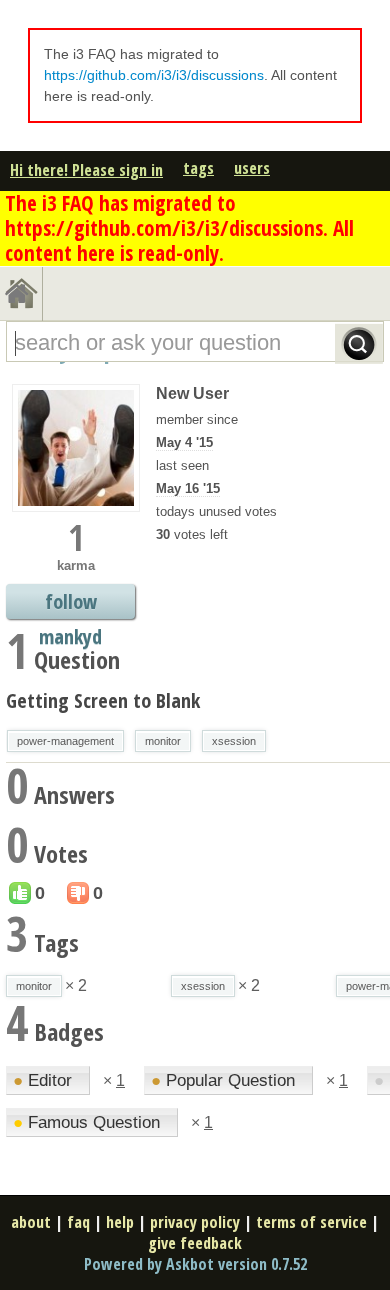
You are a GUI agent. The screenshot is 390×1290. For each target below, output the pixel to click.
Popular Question (225, 1080)
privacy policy (195, 1222)
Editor (45, 1080)
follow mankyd (70, 603)
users (252, 168)
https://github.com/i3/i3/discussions (154, 75)
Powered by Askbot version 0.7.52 (195, 1264)
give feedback (195, 1243)
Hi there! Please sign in (86, 170)
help (120, 1222)
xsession (234, 741)
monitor (163, 741)
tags (198, 168)
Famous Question (89, 1122)
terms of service (311, 1222)
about (31, 1222)
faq (78, 1222)
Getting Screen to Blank (103, 700)
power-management (65, 741)
